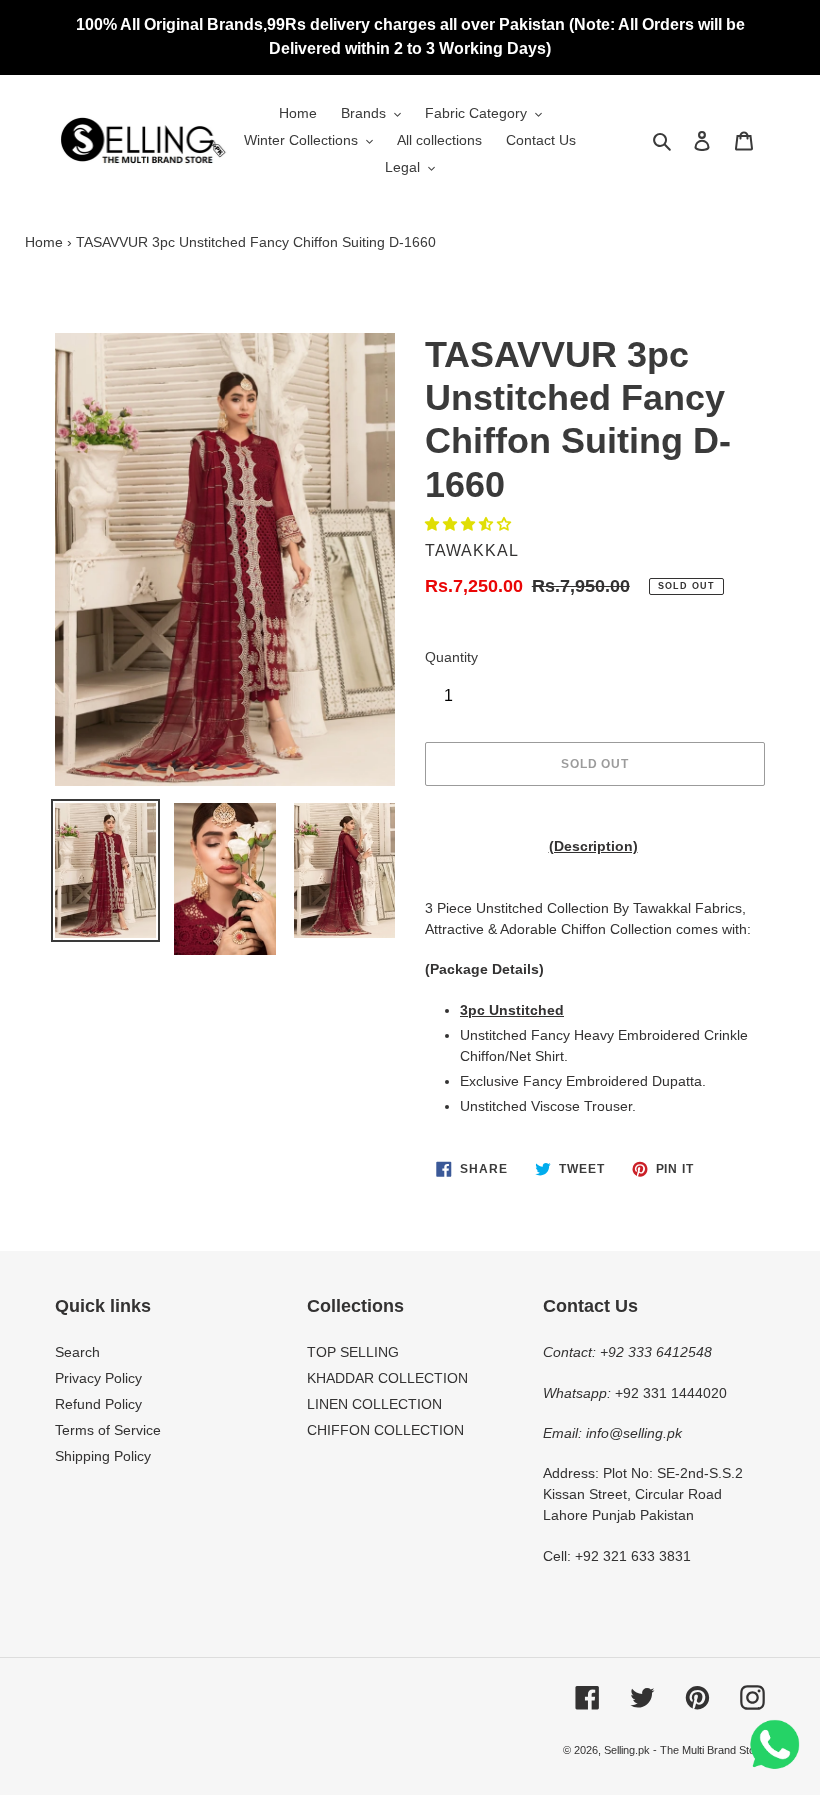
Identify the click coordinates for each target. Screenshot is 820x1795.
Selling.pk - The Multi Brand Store (684, 1750)
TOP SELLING (353, 1352)
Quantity (451, 657)
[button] (470, 524)
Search (77, 1352)
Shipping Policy (103, 1456)
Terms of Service (108, 1430)
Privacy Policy (98, 1378)
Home (44, 242)
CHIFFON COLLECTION (385, 1430)
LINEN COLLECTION (374, 1404)
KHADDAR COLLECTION (387, 1378)
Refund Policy (98, 1404)
